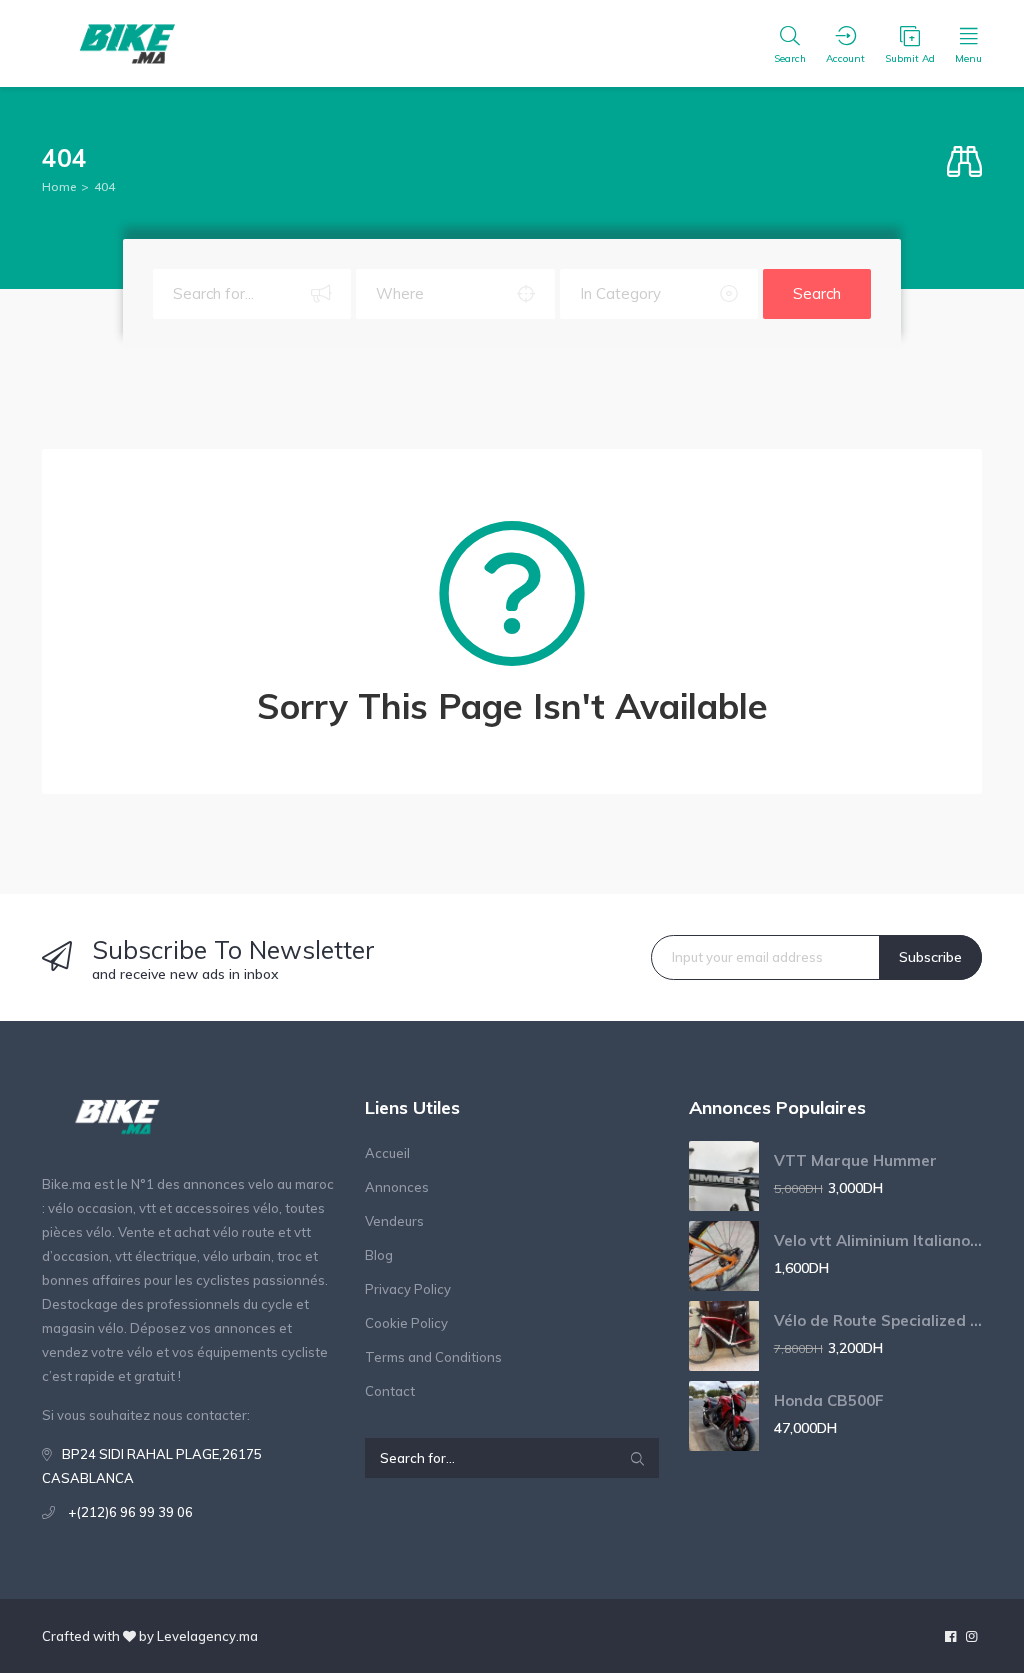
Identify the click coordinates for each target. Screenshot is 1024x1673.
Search (817, 293)
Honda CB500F (829, 1400)
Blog (379, 1255)
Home (59, 186)
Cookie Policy (406, 1323)
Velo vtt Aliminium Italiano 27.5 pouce (878, 1240)
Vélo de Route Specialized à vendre (878, 1320)
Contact (390, 1391)
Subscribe (930, 957)
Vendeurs (394, 1221)
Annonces (397, 1187)
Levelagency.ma (207, 1636)
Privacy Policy (408, 1289)
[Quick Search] (964, 162)
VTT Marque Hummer (855, 1160)
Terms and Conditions (433, 1357)
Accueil (387, 1153)
